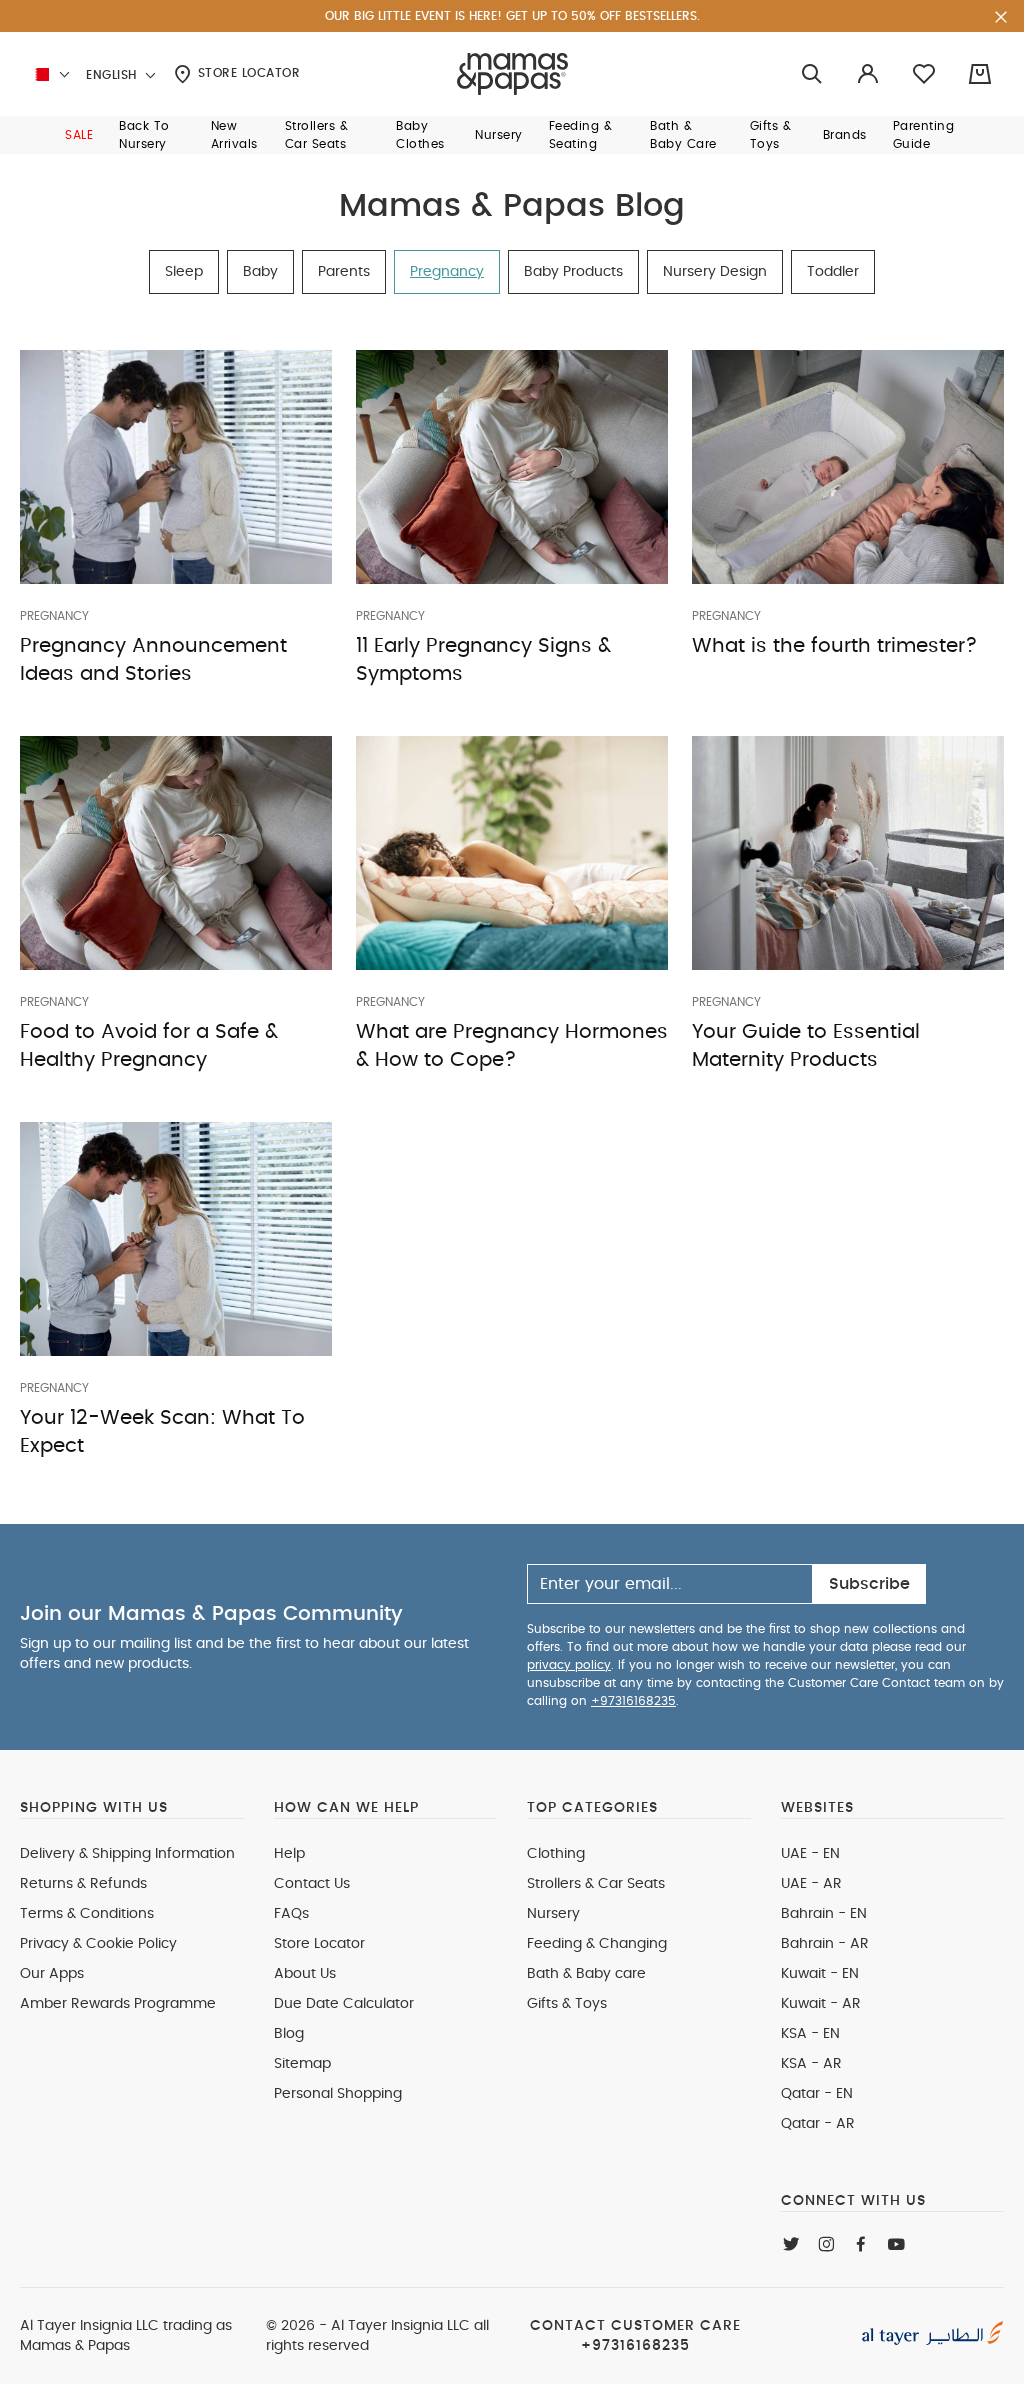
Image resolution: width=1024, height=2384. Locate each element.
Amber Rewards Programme (118, 2004)
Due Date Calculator (344, 2004)
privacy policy (569, 1665)
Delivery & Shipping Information (127, 1854)
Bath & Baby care (586, 1974)
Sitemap (302, 2064)
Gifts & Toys (567, 2004)
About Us (305, 1974)
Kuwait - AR (821, 2004)
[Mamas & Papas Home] (512, 74)
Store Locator (246, 73)
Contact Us (312, 1884)
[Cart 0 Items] (980, 74)
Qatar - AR (818, 2124)
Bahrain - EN (824, 1914)
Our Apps (52, 1974)
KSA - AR (811, 2064)
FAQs (291, 1914)
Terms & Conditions (87, 1914)
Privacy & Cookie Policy (98, 1944)
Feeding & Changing (597, 1944)
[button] (79, 135)
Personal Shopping (338, 2094)
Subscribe (869, 1584)
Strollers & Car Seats (596, 1884)
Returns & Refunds (83, 1884)
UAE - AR (811, 1884)
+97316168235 (633, 1701)
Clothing (556, 1854)
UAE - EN (810, 1854)
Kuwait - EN (820, 1974)
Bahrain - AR (825, 1944)
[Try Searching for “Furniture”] (812, 74)
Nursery (553, 1914)
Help (289, 1854)
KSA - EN (810, 2034)
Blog (289, 2034)
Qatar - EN (817, 2094)
